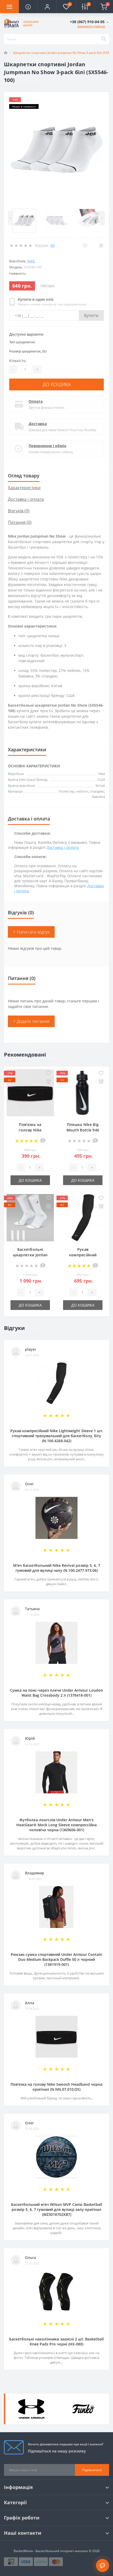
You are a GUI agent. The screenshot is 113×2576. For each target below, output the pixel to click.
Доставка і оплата (26, 499)
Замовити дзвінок (91, 26)
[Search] (104, 39)
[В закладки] (48, 1073)
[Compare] (101, 246)
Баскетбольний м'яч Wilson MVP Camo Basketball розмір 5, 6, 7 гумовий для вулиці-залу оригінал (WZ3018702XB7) (57, 2209)
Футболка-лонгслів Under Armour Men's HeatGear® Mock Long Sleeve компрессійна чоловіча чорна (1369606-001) (56, 1825)
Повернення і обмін (47, 446)
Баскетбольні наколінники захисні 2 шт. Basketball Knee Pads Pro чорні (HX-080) (56, 2342)
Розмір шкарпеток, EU (28, 351)
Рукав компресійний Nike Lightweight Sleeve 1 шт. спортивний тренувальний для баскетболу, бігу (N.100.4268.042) (57, 1436)
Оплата (36, 401)
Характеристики (24, 488)
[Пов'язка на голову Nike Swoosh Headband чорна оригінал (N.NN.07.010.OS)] (30, 1093)
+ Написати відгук (31, 932)
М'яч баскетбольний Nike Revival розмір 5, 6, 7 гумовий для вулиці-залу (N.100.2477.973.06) (57, 1568)
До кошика (57, 384)
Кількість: (18, 361)
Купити (91, 315)
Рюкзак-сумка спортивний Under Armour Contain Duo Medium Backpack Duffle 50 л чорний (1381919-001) (56, 1959)
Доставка (38, 424)
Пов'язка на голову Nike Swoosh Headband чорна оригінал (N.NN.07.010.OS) (56, 2087)
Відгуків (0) (19, 511)
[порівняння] (48, 1082)
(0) (53, 245)
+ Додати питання (31, 1021)
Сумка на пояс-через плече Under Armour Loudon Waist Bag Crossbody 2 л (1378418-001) (56, 1693)
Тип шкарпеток (22, 342)
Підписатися (92, 2470)
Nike (31, 261)
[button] (47, 7)
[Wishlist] (85, 246)
